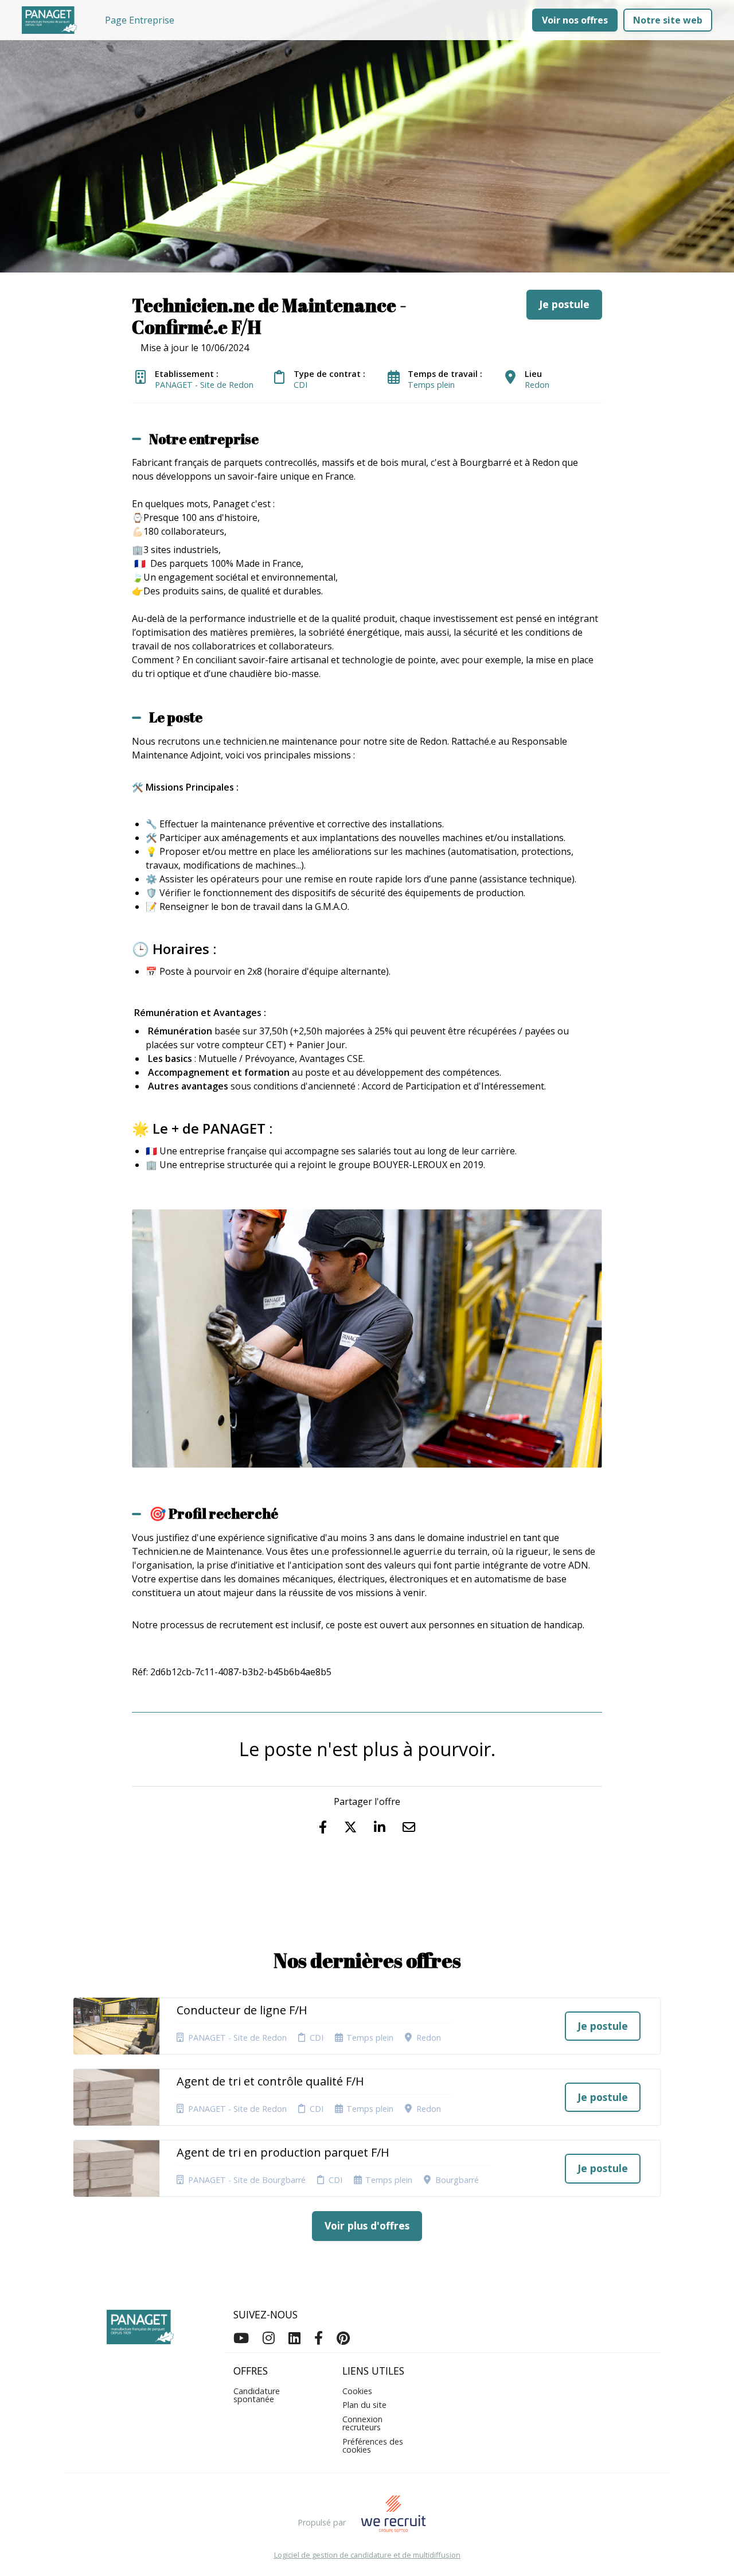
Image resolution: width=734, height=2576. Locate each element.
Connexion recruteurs (362, 2423)
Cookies (357, 2391)
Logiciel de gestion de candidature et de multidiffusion (367, 2555)
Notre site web (668, 20)
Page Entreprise (140, 20)
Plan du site (364, 2405)
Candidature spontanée (257, 2395)
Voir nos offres (575, 20)
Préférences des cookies (373, 2445)
